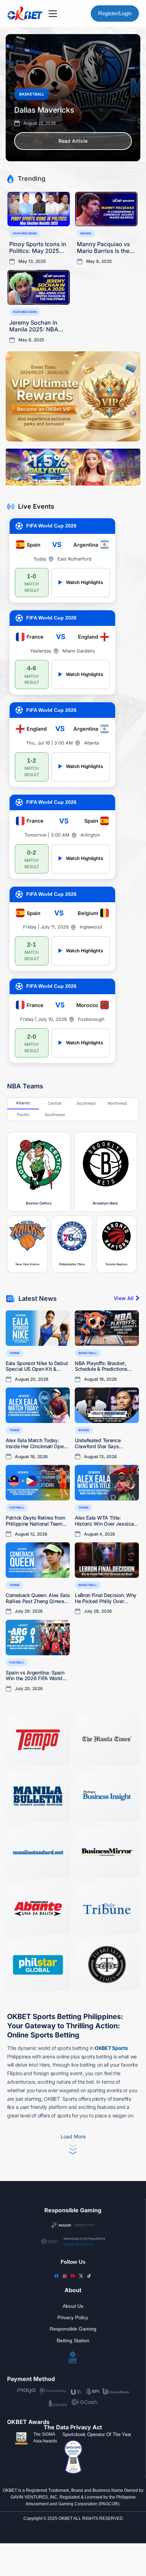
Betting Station (73, 2340)
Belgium (88, 913)
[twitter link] (81, 2276)
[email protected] (78, 2244)
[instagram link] (65, 2276)
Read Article (73, 141)
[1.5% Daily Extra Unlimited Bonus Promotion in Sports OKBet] (73, 467)
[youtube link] (73, 2276)
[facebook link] (57, 2276)
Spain (33, 545)
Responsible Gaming (73, 2329)
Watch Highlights (81, 582)
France (35, 637)
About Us (73, 2306)
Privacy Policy (73, 2317)
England (88, 637)
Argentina (86, 545)
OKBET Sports (111, 2048)
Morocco (87, 1005)
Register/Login (115, 13)
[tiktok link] (89, 2276)
